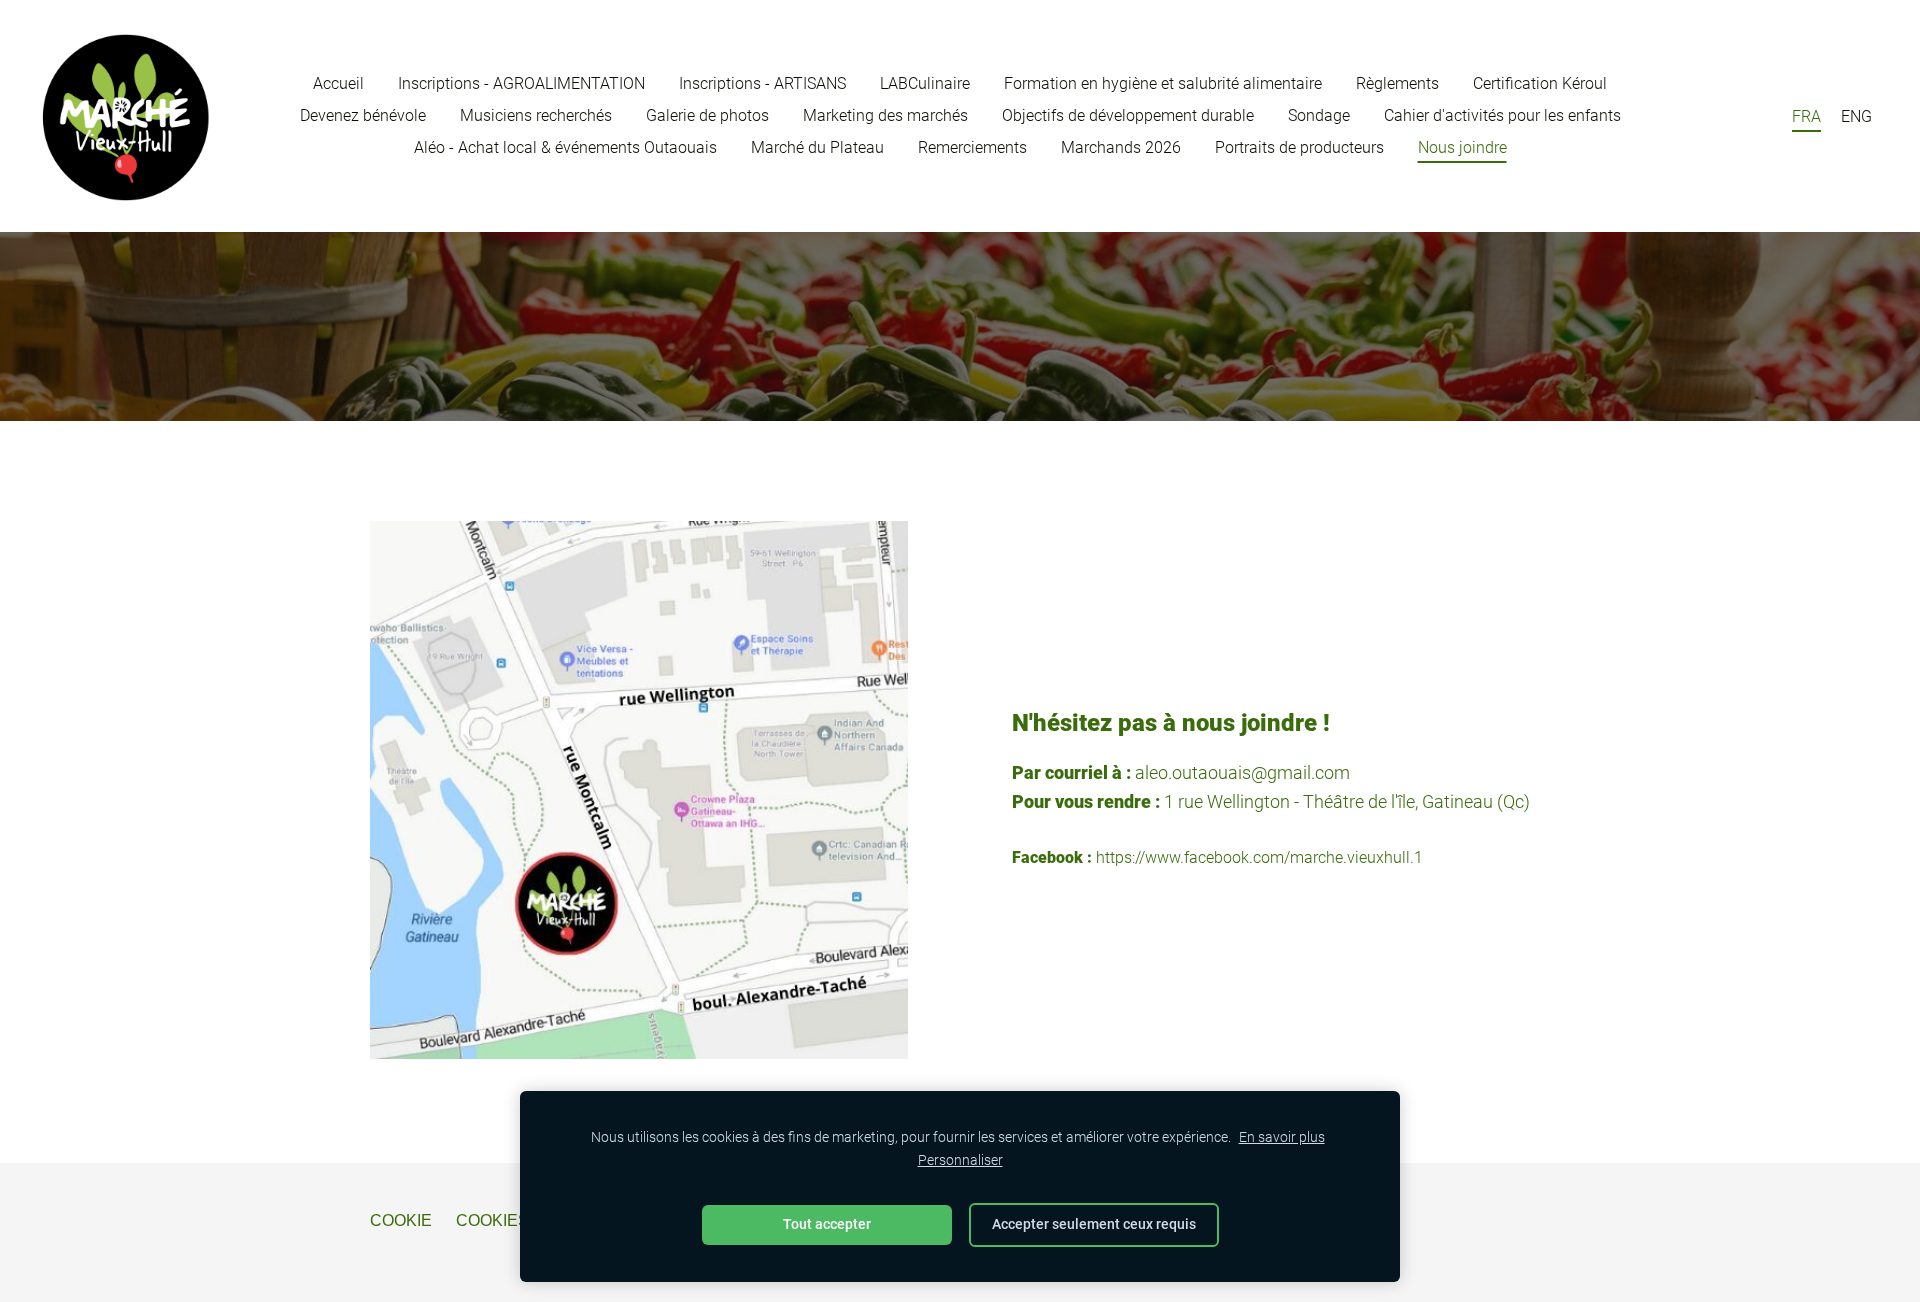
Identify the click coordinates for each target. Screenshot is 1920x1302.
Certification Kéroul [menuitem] (1540, 83)
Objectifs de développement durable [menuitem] (1128, 115)
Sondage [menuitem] (1319, 115)
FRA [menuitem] (1806, 116)
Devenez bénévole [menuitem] (363, 115)
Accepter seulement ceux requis (1094, 1224)
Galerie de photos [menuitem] (707, 115)
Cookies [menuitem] (492, 1220)
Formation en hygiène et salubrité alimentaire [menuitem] (1163, 83)
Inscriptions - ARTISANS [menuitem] (762, 83)
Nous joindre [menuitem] (1462, 147)
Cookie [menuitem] (401, 1220)
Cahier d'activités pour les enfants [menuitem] (1502, 115)
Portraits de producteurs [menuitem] (1299, 147)
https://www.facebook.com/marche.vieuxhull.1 (1259, 857)
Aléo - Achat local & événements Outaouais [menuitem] (565, 147)
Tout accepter (827, 1224)
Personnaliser (960, 1160)
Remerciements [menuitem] (972, 147)
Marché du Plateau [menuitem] (817, 147)
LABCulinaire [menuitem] (925, 83)
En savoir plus (1282, 1137)
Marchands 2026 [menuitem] (1121, 147)
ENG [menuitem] (1856, 116)
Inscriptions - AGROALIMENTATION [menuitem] (521, 83)
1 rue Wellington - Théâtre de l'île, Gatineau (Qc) (1347, 802)
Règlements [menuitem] (1397, 83)
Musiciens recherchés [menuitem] (536, 115)
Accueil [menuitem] (338, 83)
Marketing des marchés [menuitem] (885, 115)
